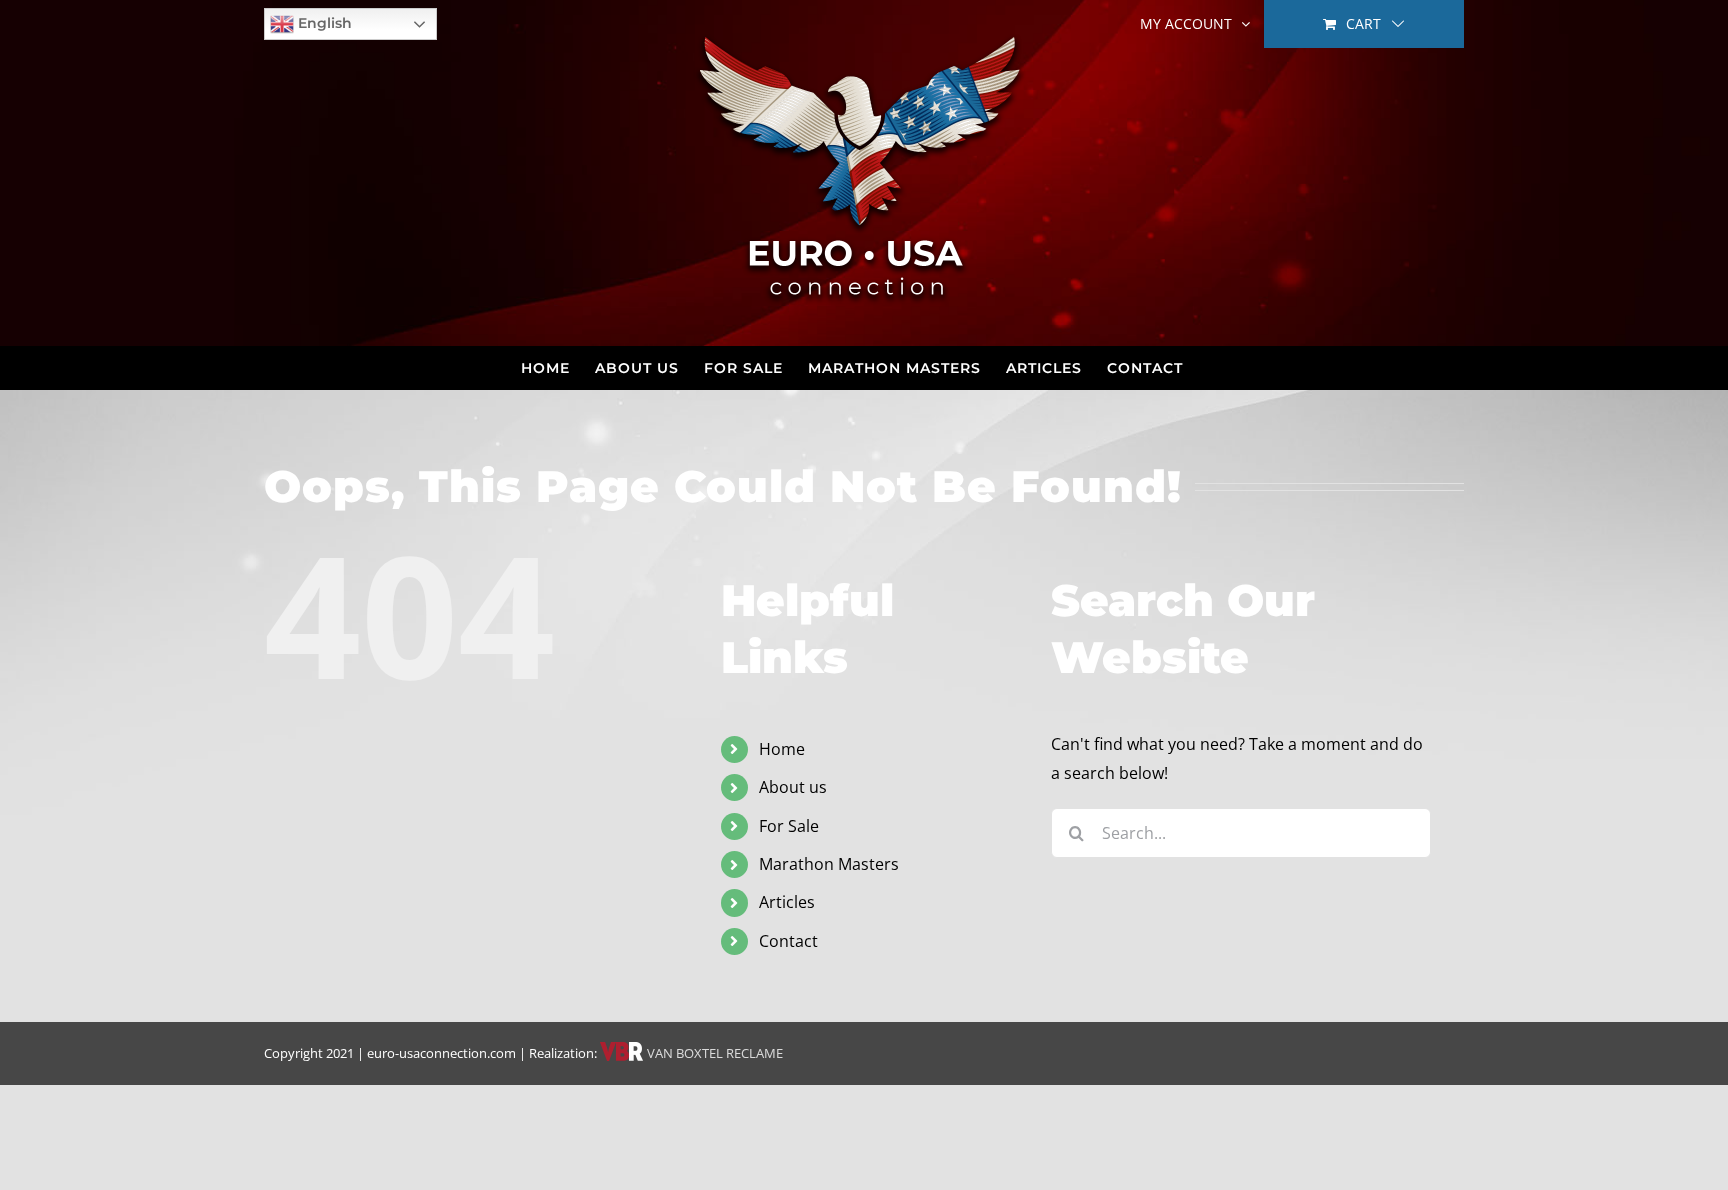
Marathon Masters (829, 864)
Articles (787, 902)
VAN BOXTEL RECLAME (713, 1053)
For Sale (789, 826)
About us (793, 787)
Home (782, 749)
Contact (788, 941)
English (323, 23)
